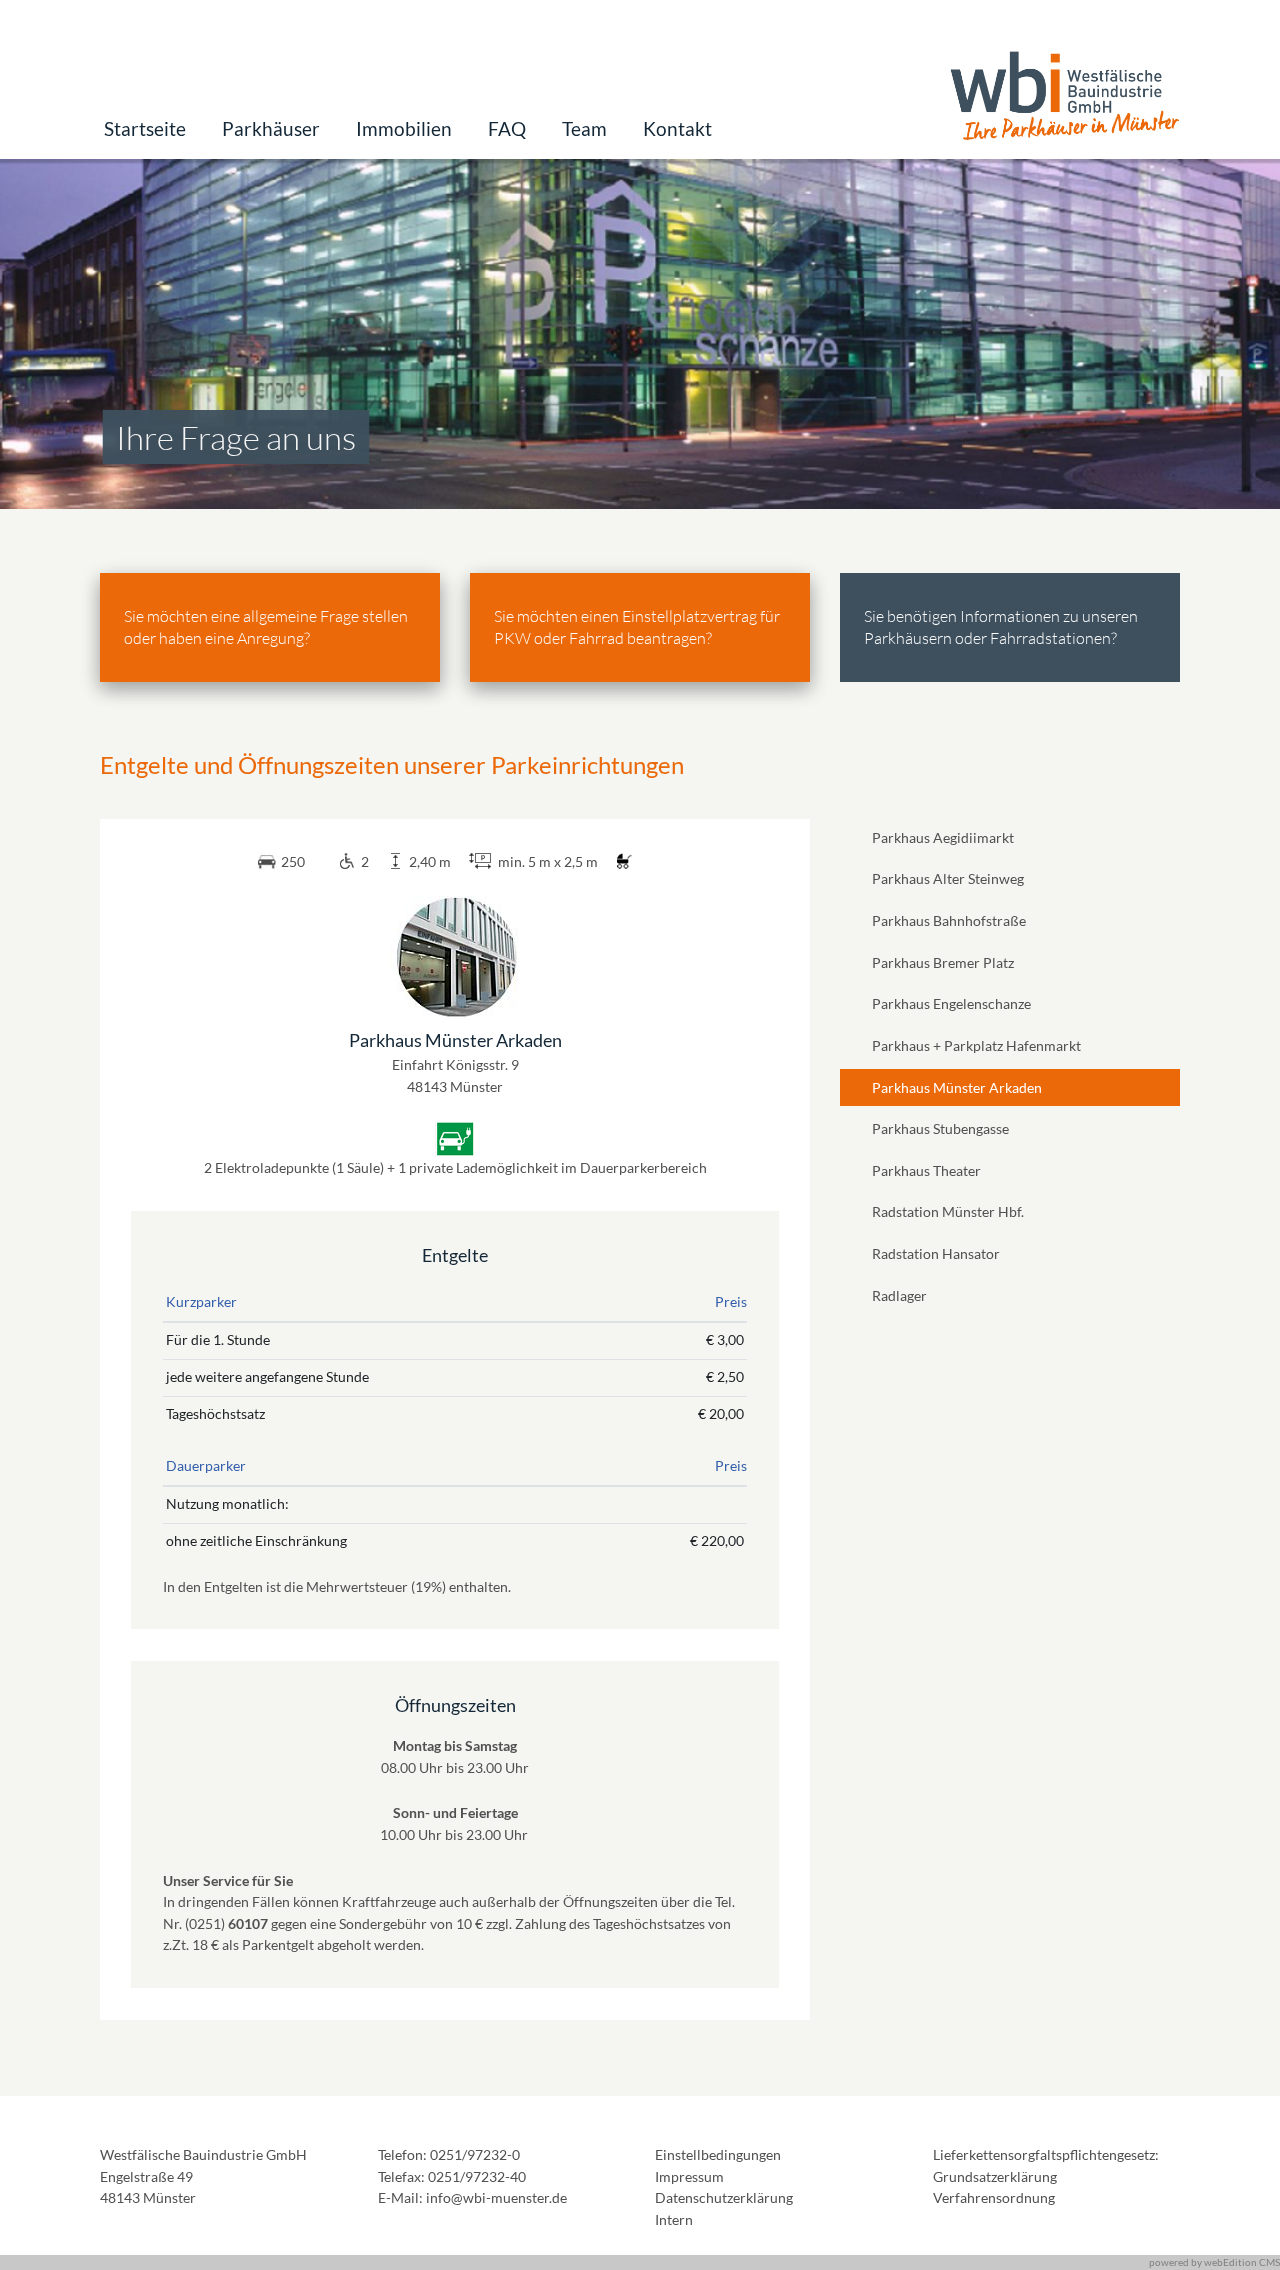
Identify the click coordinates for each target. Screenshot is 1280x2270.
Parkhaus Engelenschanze (951, 1003)
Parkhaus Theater (926, 1170)
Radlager (899, 1295)
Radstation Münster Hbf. (948, 1211)
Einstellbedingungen (718, 2154)
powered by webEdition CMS (1214, 2262)
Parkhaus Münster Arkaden (957, 1087)
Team (584, 128)
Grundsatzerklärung (995, 2176)
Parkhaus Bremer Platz (943, 962)
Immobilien (404, 128)
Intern (674, 2219)
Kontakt (677, 128)
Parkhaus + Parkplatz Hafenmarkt (976, 1045)
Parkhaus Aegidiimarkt (943, 837)
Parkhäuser (271, 128)
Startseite (145, 128)
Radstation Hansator (936, 1253)
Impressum (689, 2176)
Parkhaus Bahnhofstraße (949, 920)
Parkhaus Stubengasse (940, 1128)
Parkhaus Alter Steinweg (948, 878)
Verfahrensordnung (994, 2197)
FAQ (507, 128)
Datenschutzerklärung (724, 2197)
